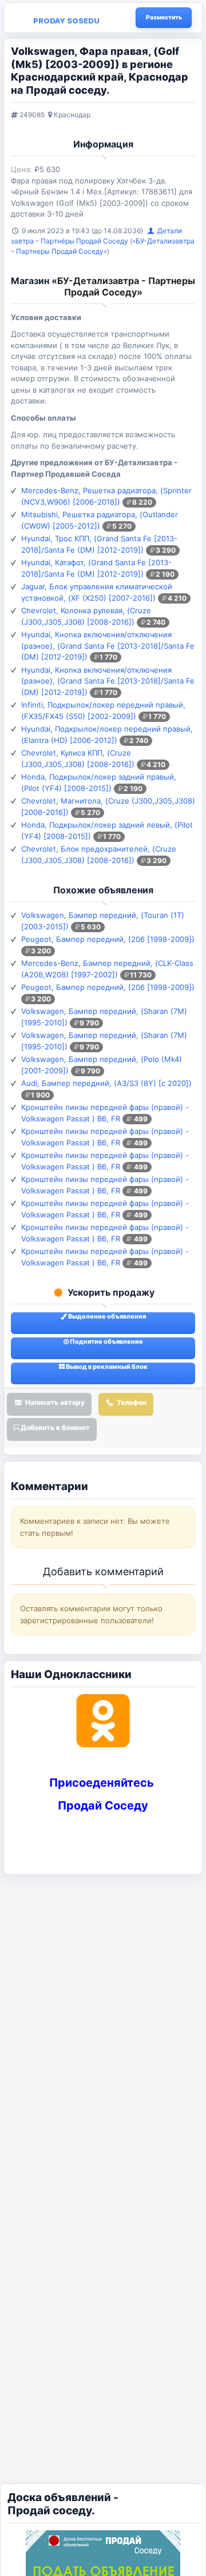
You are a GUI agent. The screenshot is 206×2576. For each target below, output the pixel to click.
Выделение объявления (106, 1316)
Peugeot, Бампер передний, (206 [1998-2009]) (108, 939)
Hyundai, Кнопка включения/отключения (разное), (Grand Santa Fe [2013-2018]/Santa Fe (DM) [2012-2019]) (108, 646)
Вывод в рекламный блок (106, 1367)
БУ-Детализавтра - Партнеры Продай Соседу (126, 286)
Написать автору (54, 1402)
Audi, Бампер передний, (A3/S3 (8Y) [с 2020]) (106, 1083)
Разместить (164, 17)
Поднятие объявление (106, 1341)
